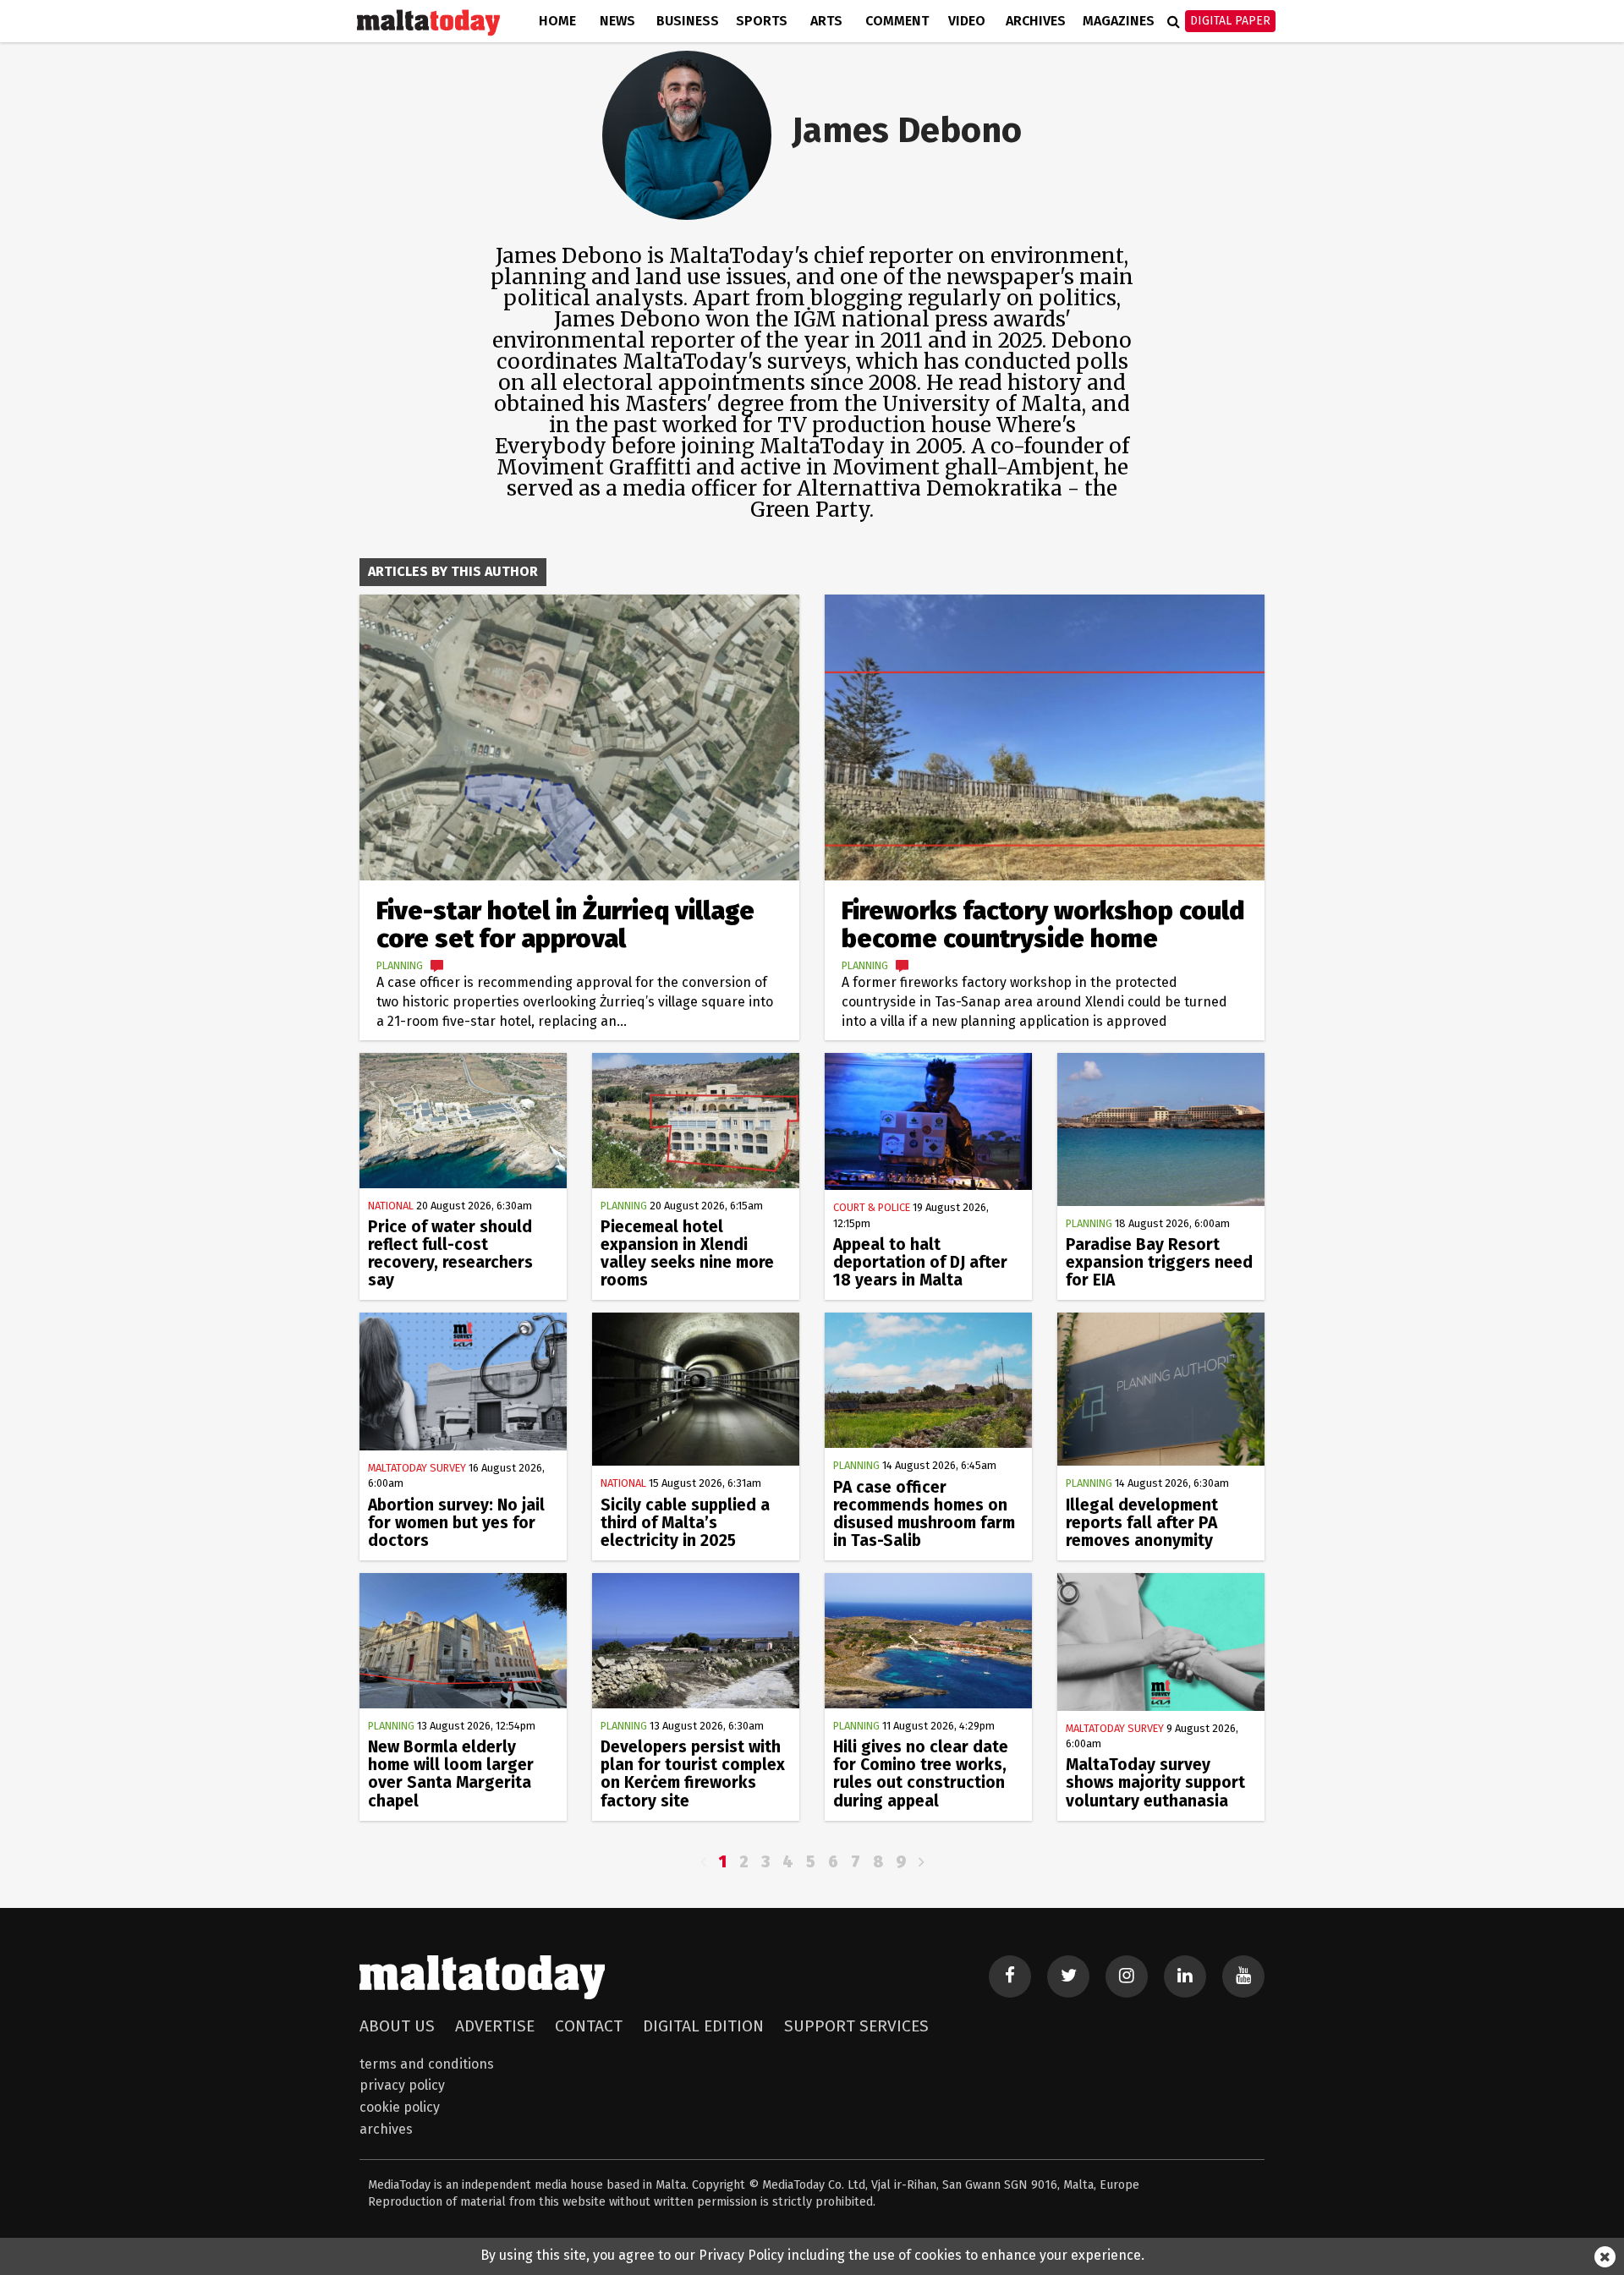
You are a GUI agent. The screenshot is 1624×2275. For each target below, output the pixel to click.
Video (967, 21)
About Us (397, 2026)
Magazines (1119, 21)
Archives (1036, 21)
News (617, 21)
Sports (762, 21)
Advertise (495, 2026)
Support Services (856, 2026)
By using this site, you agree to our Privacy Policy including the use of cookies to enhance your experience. (812, 2255)
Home (557, 21)
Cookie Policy (400, 2107)
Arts (826, 21)
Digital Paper (1230, 21)
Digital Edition (703, 2026)
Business (688, 21)
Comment (897, 21)
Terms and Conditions (427, 2064)
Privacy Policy (402, 2085)
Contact (589, 2026)
